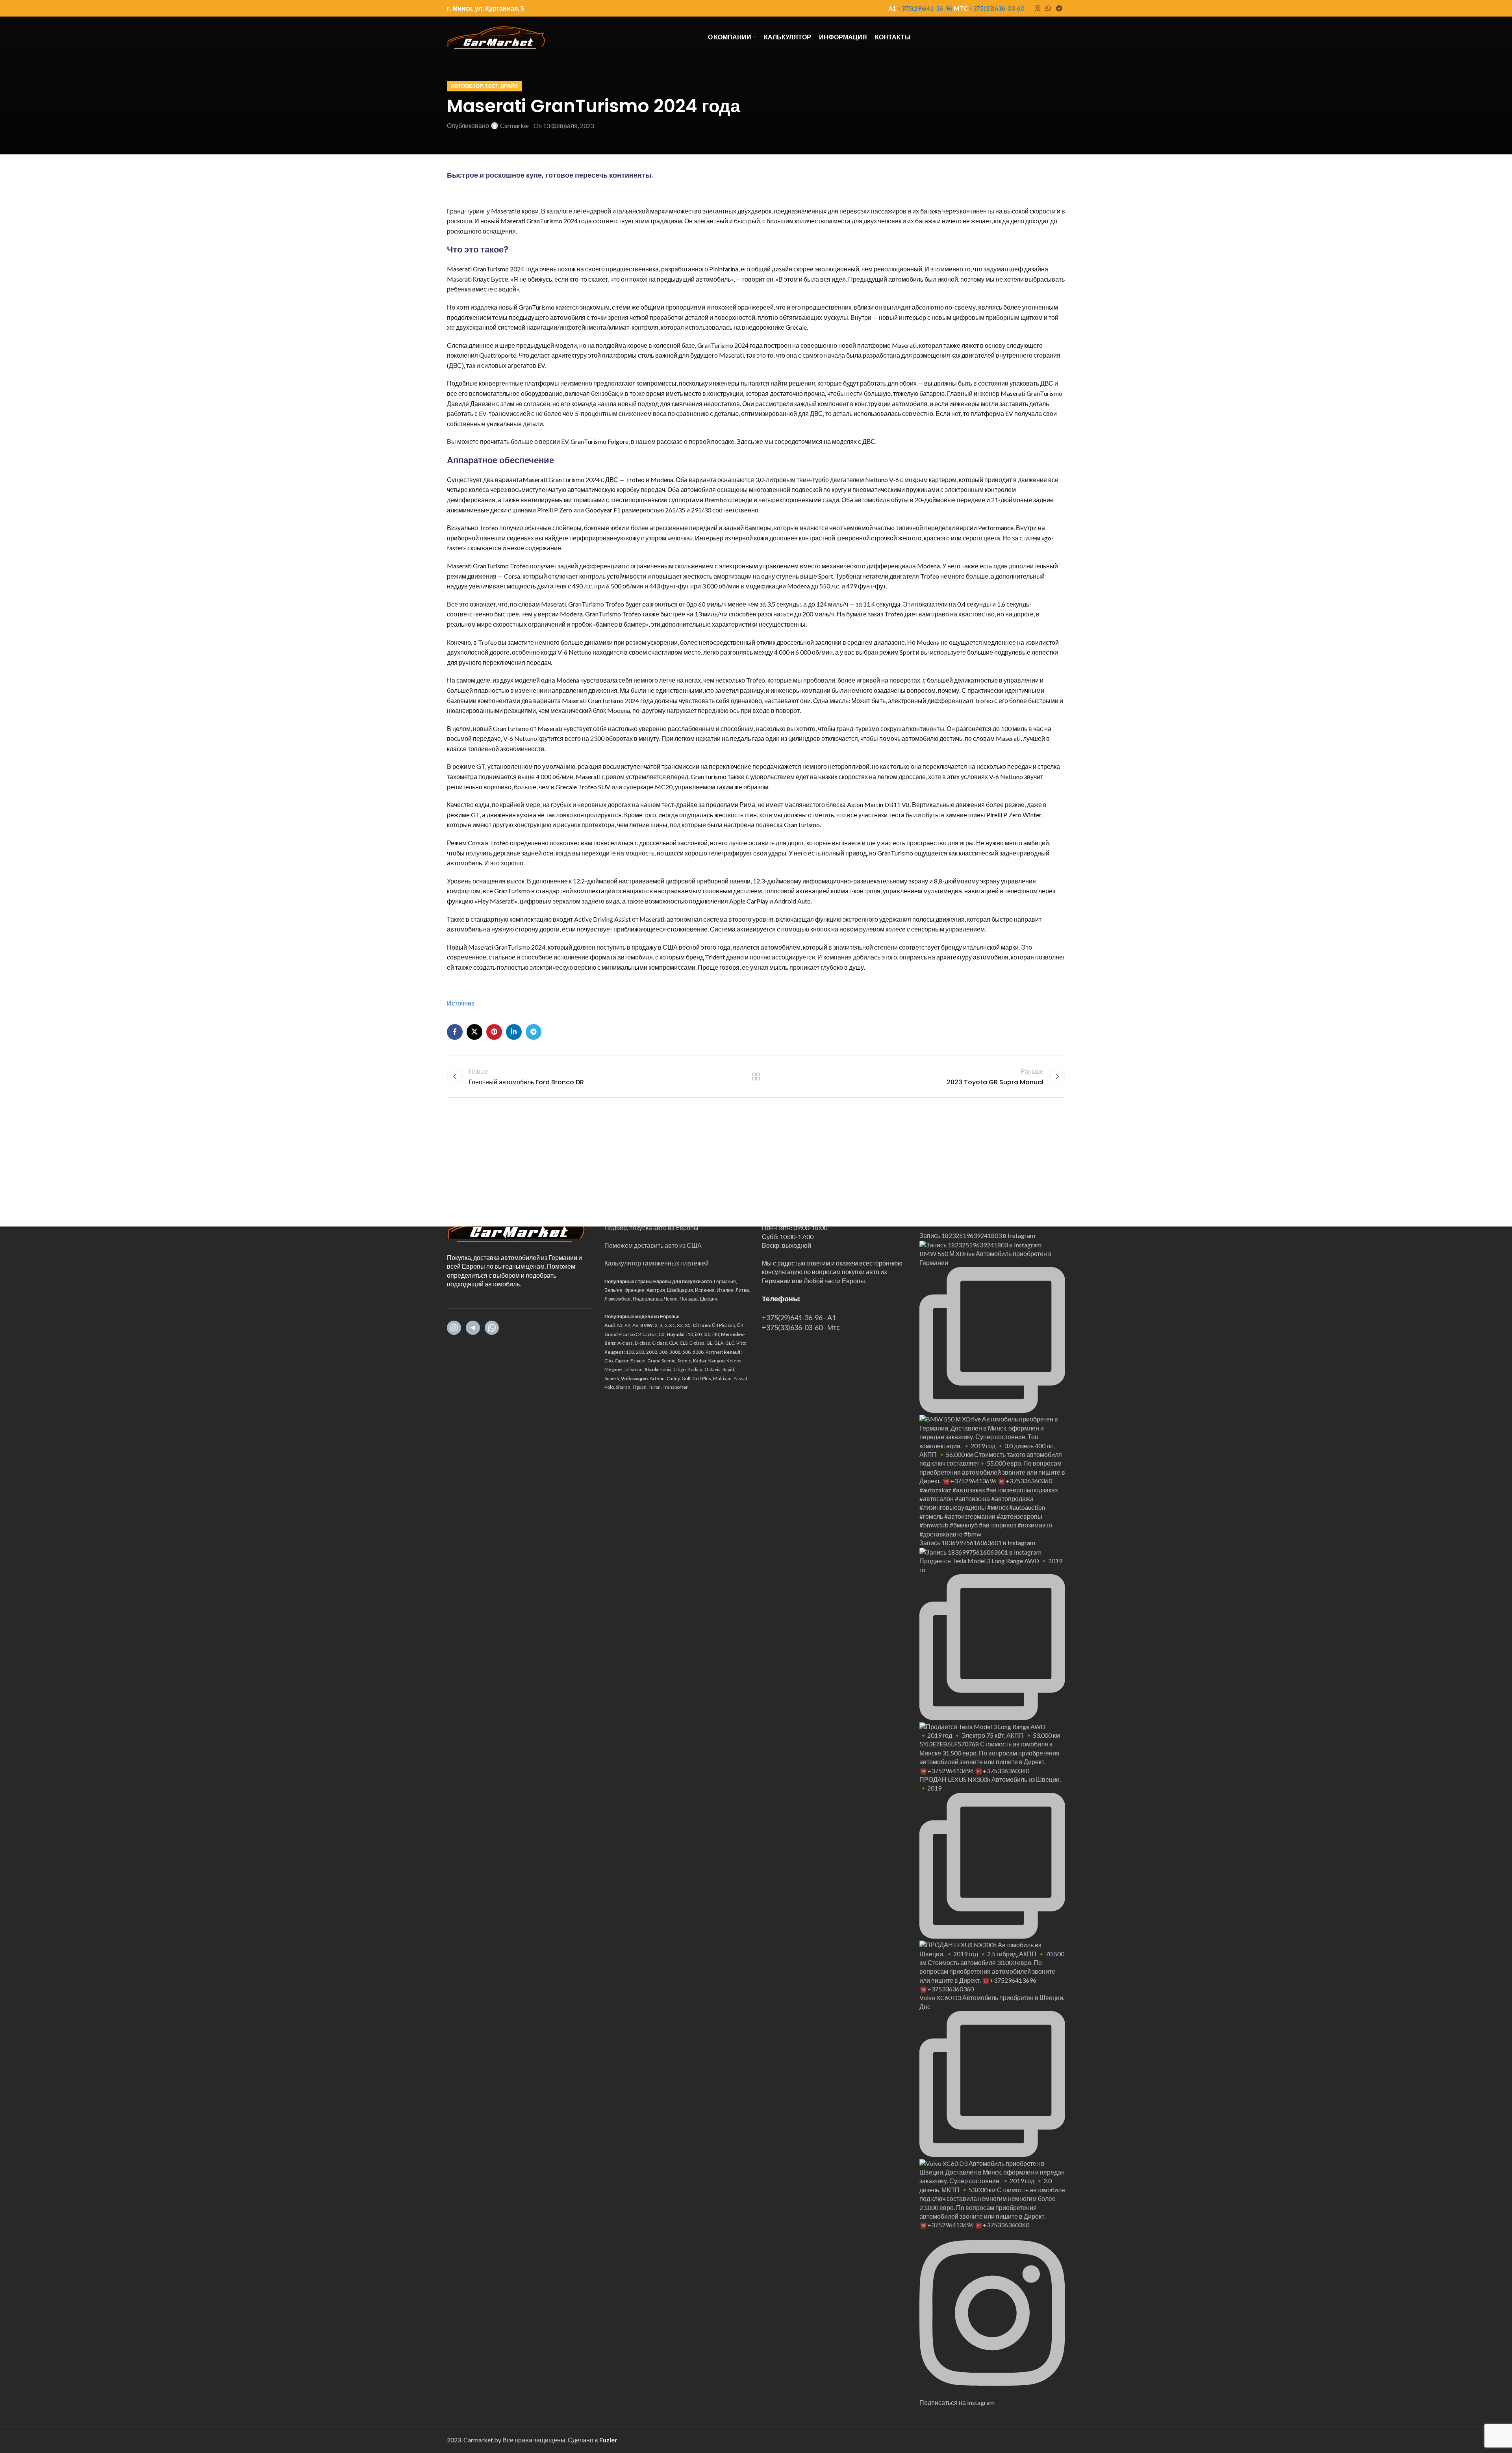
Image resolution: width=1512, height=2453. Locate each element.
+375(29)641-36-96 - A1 (799, 1317)
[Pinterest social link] (494, 1032)
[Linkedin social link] (514, 1032)
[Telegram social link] (1059, 8)
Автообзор (467, 86)
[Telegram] (473, 1328)
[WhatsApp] (492, 1328)
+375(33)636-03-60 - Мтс (801, 1327)
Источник (460, 1003)
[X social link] (474, 1032)
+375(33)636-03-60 (997, 8)
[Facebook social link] (455, 1032)
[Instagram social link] (1037, 8)
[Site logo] (496, 36)
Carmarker (515, 125)
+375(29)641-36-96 (925, 8)
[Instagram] (454, 1328)
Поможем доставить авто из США (653, 1245)
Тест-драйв (501, 86)
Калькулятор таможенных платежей (657, 1263)
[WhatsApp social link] (1048, 8)
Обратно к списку (756, 1076)
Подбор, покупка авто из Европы (651, 1227)
